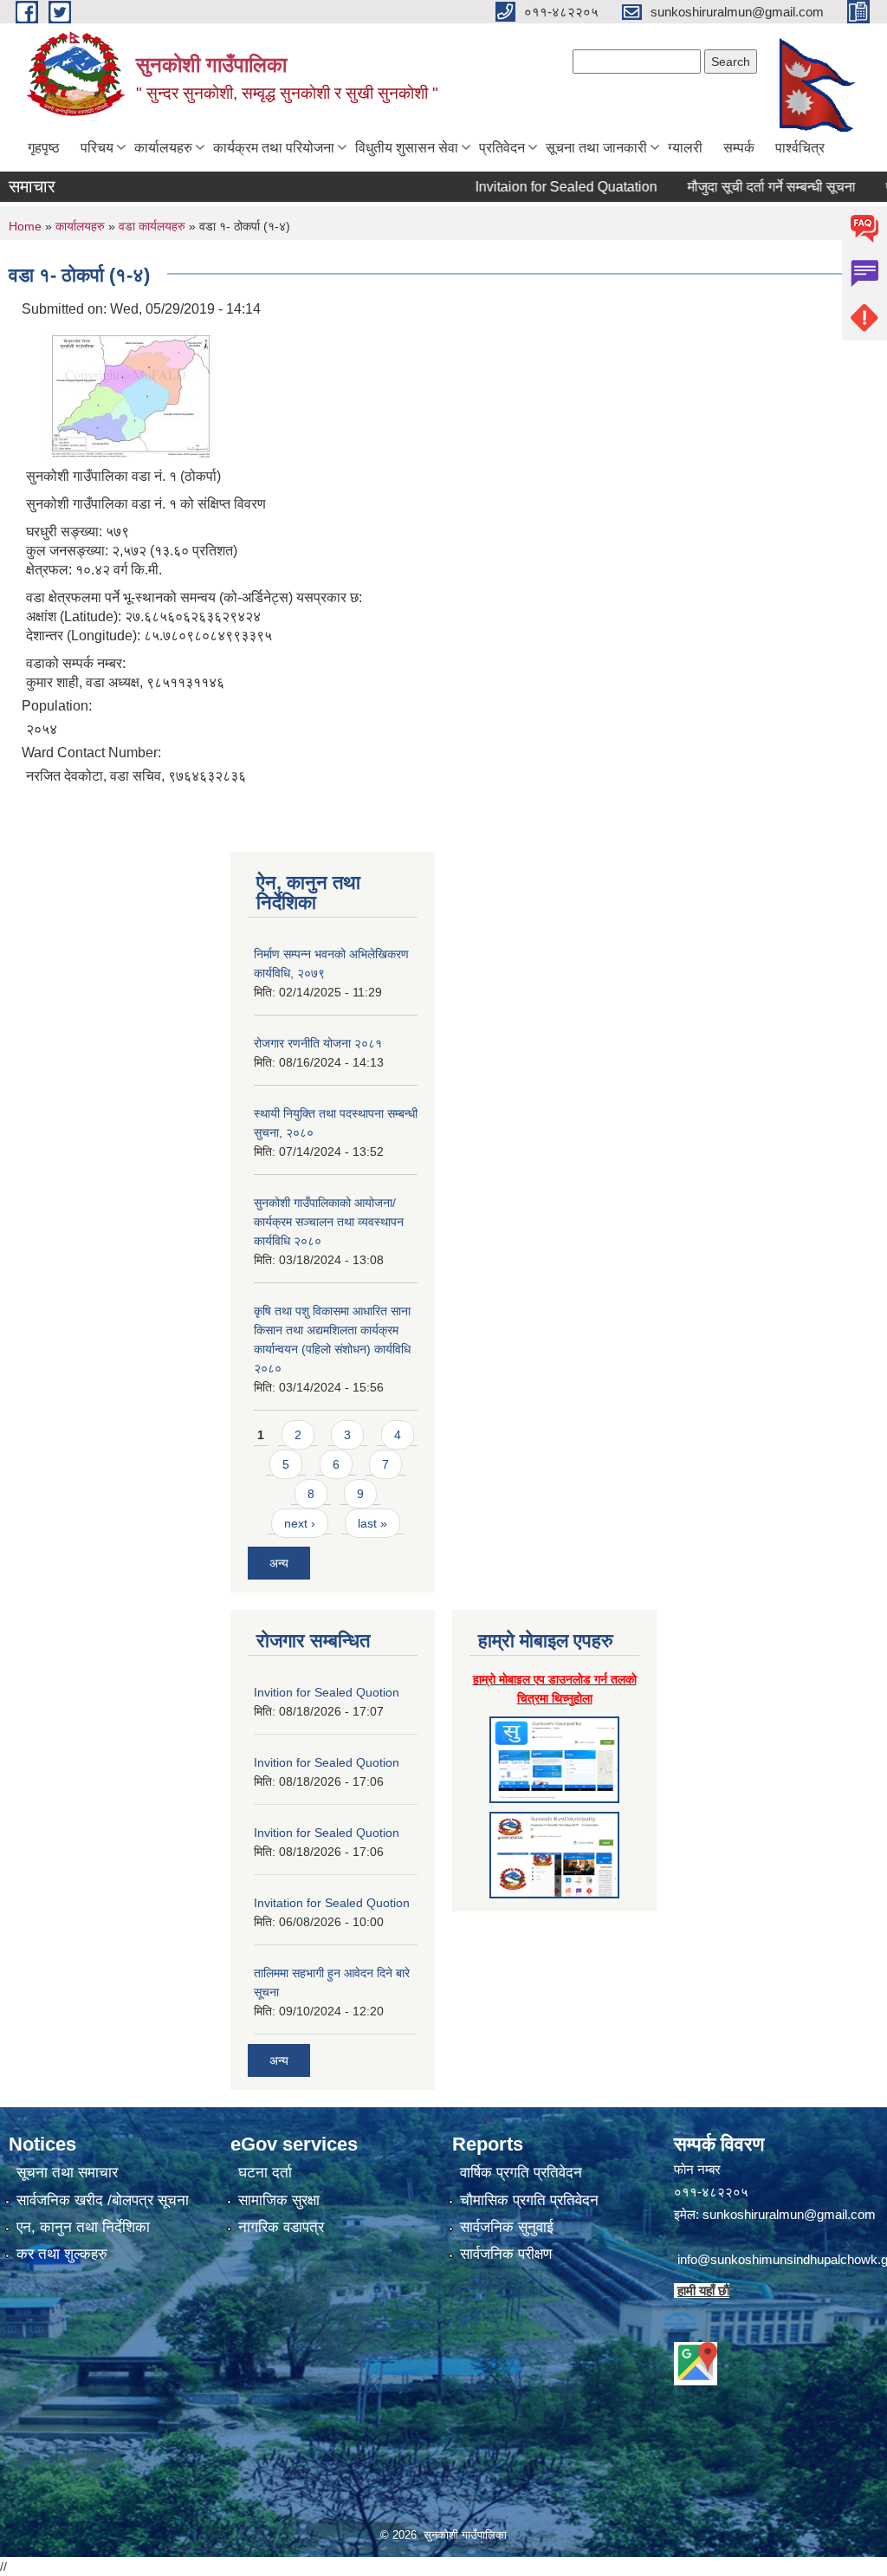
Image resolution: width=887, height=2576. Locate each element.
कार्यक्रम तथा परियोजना (274, 148)
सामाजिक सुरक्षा (279, 2200)
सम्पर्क (739, 148)
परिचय (97, 148)
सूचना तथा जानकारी (596, 148)
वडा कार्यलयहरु (154, 226)
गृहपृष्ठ (44, 148)
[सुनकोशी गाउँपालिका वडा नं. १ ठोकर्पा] (121, 390)
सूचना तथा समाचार (67, 2173)
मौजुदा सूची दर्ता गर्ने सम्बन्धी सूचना (740, 187)
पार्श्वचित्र (800, 148)
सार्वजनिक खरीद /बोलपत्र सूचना (103, 2200)
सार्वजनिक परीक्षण (506, 2254)
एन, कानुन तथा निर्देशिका (83, 2227)
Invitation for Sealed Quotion (332, 1903)
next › (300, 1523)
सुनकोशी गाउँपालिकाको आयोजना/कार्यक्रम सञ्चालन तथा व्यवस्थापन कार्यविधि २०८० (329, 1222)
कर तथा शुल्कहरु (62, 2254)
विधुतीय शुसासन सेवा (407, 148)
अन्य (279, 1563)
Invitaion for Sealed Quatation (534, 187)
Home (25, 226)
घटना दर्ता (265, 2173)
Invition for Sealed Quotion (327, 1692)
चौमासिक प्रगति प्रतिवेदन (529, 2200)
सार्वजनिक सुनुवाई (507, 2227)
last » (372, 1523)
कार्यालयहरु (163, 148)
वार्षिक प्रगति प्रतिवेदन (521, 2173)
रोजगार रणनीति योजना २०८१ (318, 1043)
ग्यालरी (685, 148)
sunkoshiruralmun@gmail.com (789, 2214)
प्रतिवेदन (502, 148)
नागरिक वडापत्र (281, 2227)
